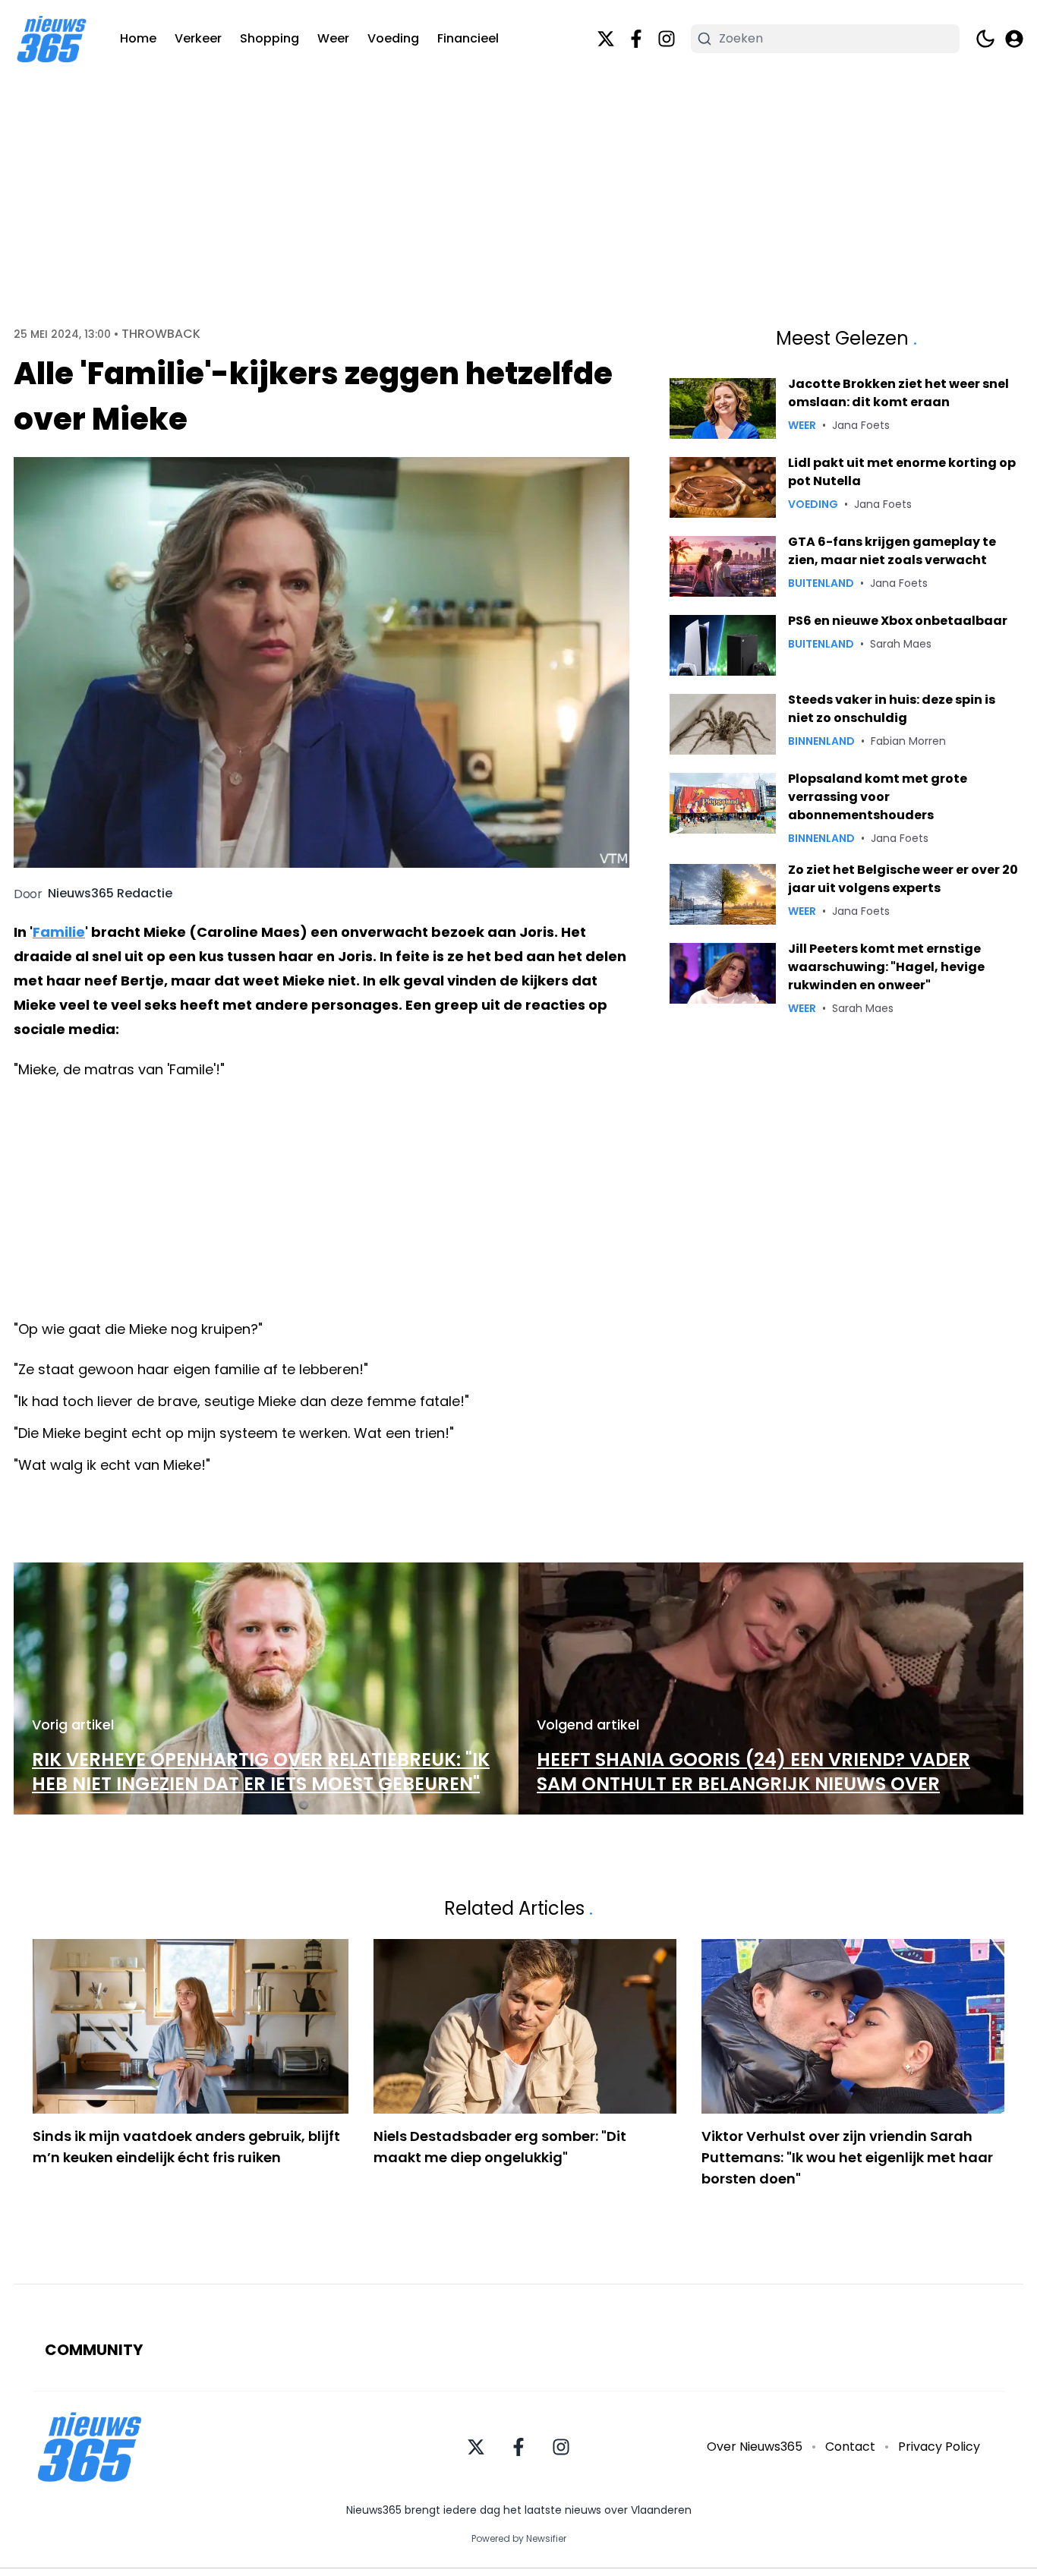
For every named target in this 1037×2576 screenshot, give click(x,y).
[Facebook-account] (636, 39)
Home (138, 38)
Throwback (161, 334)
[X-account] (606, 39)
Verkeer (198, 38)
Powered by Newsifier (519, 2539)
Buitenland (821, 583)
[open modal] (1014, 39)
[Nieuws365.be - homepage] (52, 39)
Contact (850, 2447)
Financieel (468, 38)
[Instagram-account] (667, 39)
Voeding (393, 38)
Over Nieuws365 (755, 2447)
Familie (59, 932)
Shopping (269, 38)
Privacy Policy (939, 2447)
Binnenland (821, 741)
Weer (333, 38)
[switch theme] (985, 39)
